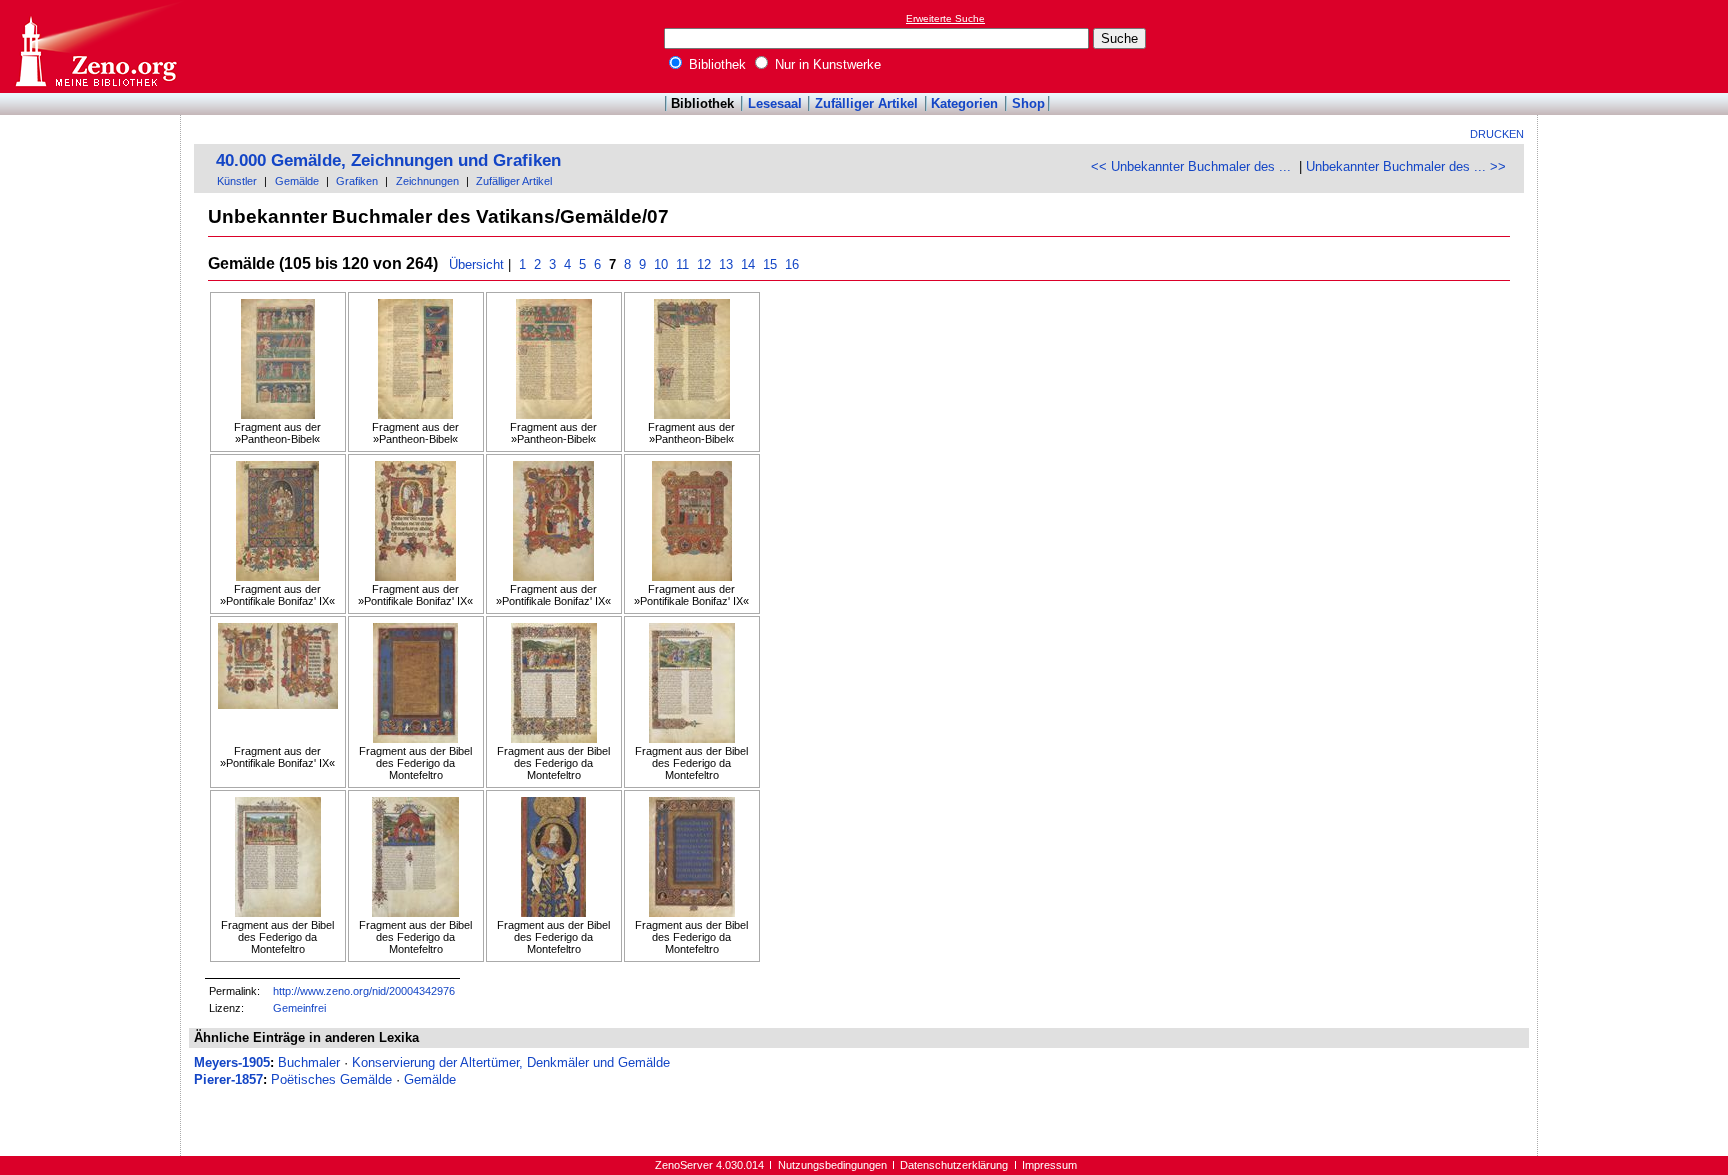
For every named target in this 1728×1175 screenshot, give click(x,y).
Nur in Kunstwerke (826, 64)
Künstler (237, 181)
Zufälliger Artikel (866, 103)
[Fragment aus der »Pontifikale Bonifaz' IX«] (278, 522)
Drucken (1497, 134)
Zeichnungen (427, 181)
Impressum (1049, 1165)
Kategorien (964, 103)
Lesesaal (775, 103)
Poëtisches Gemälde (331, 1079)
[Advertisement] (1636, 46)
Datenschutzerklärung (954, 1165)
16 (792, 264)
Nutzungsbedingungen (832, 1165)
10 (661, 264)
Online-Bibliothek (95, 46)
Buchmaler (309, 1062)
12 (704, 264)
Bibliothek (715, 64)
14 (748, 264)
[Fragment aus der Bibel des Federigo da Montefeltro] (416, 684)
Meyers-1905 (232, 1062)
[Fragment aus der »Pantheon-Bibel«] (278, 360)
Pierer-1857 (228, 1079)
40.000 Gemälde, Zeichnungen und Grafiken (388, 160)
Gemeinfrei (299, 1008)
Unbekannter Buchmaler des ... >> (1406, 166)
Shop (1028, 103)
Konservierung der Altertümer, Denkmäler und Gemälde (511, 1062)
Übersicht (476, 264)
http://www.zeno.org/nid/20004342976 (364, 991)
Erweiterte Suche (945, 18)
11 (682, 264)
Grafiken (357, 181)
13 (726, 264)
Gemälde (297, 181)
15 (770, 264)
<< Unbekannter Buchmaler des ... (1191, 166)
